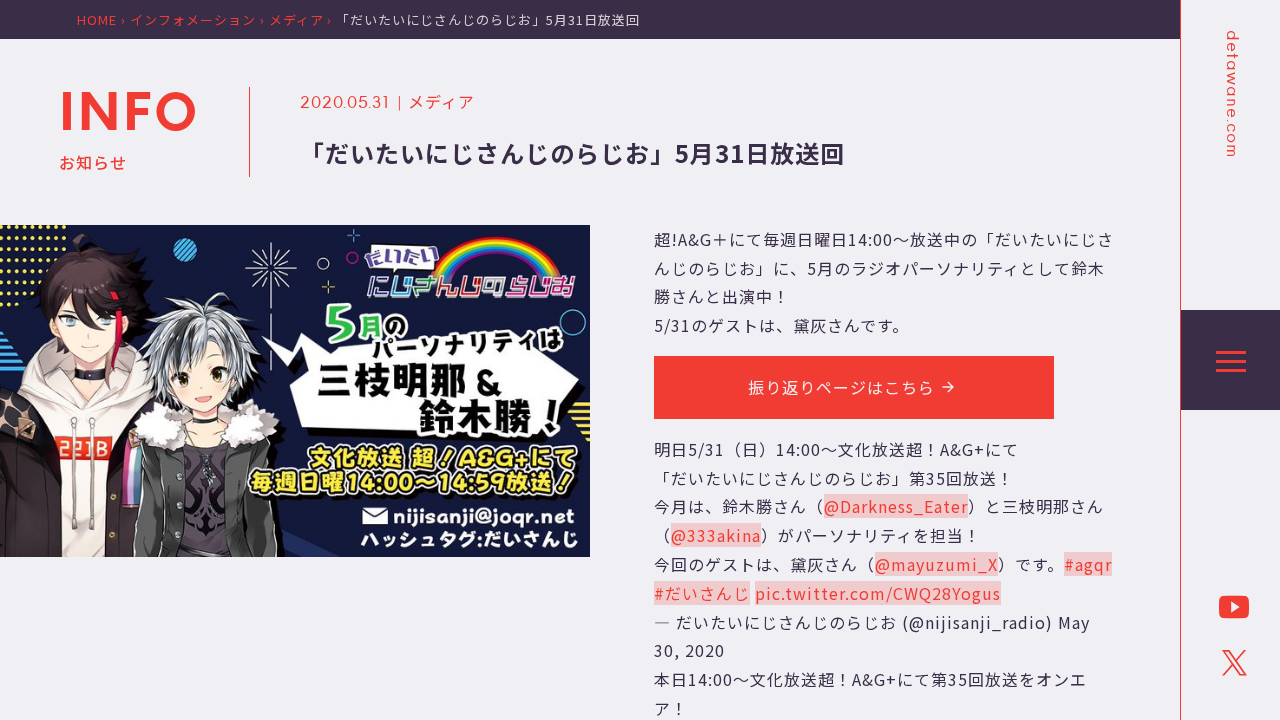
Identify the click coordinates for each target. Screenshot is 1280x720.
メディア (441, 101)
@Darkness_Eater (896, 506)
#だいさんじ (702, 593)
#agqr (1088, 564)
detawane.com (1231, 94)
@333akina (716, 535)
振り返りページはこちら (841, 387)
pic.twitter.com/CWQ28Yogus (878, 593)
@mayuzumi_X (936, 564)
